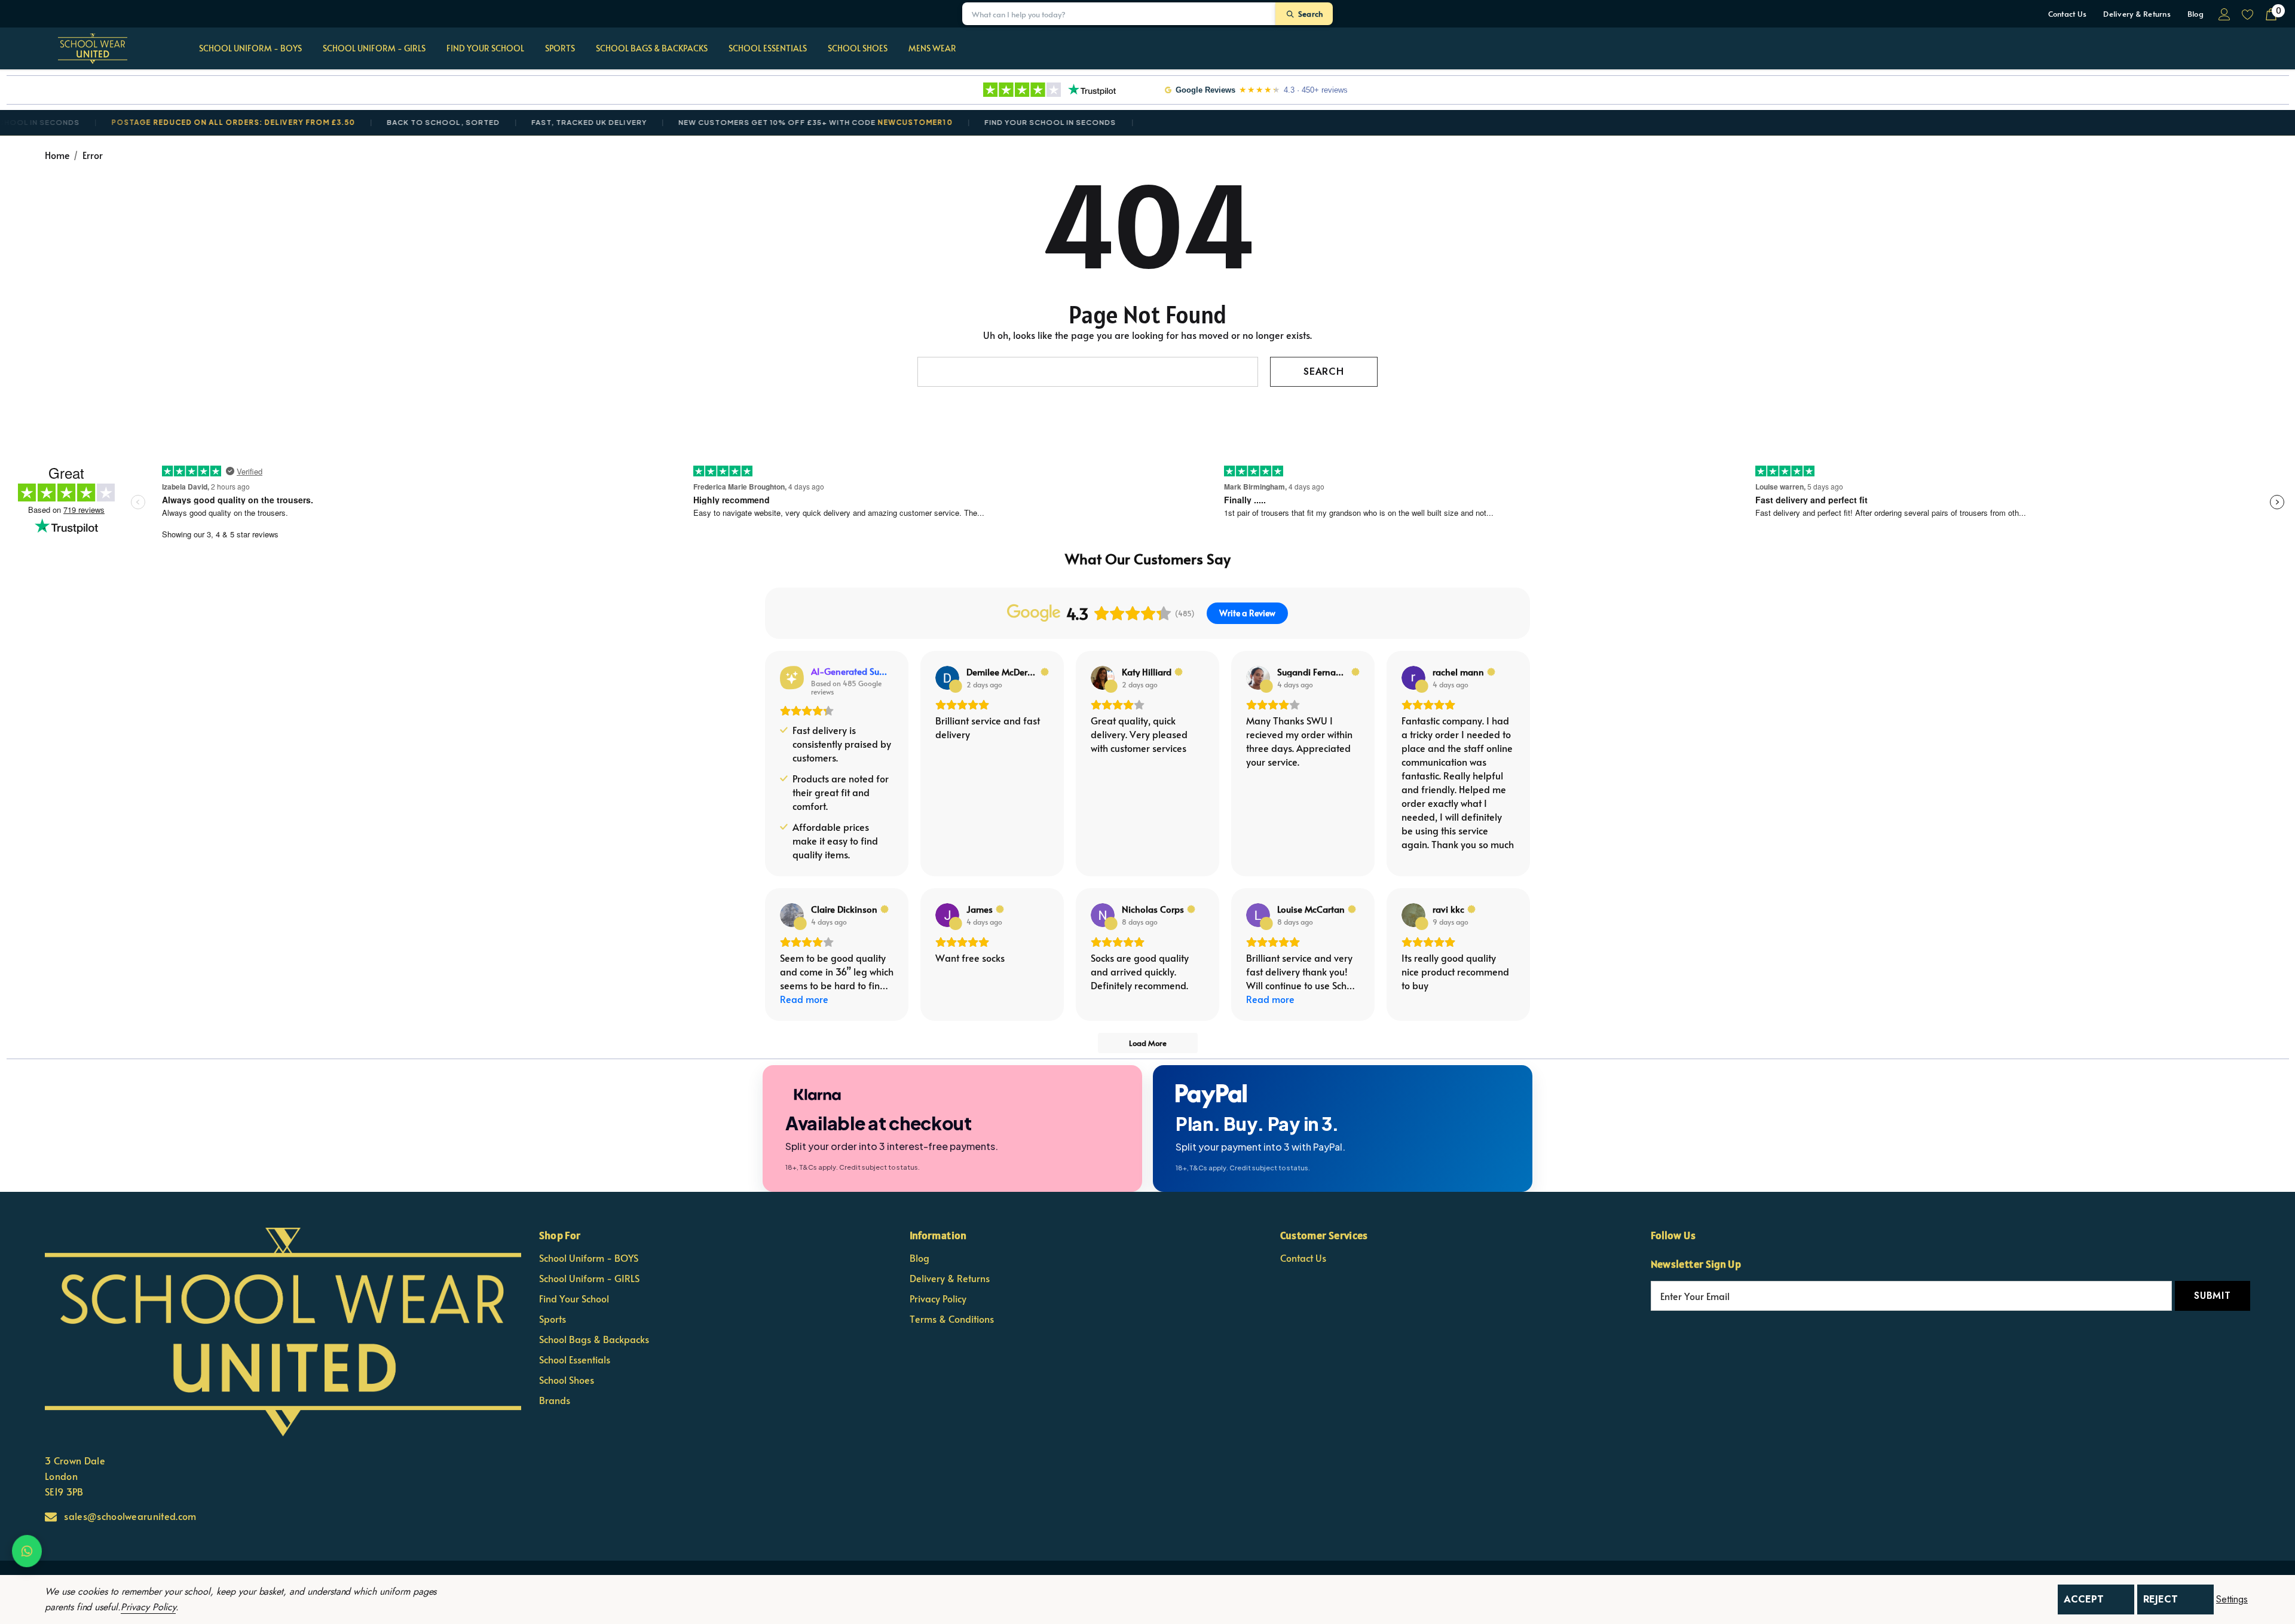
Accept (2084, 1599)
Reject (2161, 1599)
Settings (2232, 1599)
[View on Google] (947, 678)
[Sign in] (2224, 14)
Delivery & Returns (2137, 14)
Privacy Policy (148, 1607)
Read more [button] (804, 999)
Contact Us (2068, 14)
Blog (2195, 14)
